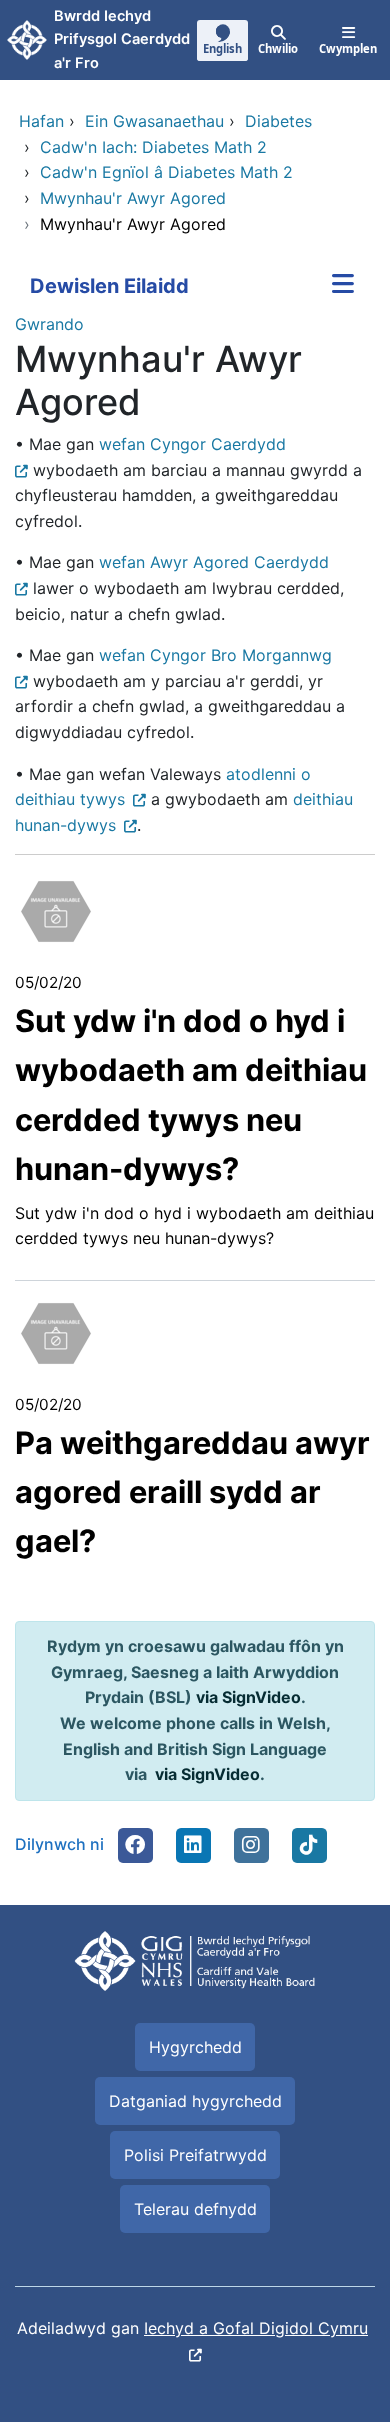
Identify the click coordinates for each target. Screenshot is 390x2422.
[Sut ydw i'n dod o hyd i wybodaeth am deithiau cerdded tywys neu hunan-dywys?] (55, 910)
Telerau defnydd (195, 2209)
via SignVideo (248, 1697)
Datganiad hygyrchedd (195, 2101)
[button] (135, 1845)
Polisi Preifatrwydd (195, 2155)
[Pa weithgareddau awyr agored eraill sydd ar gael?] (55, 1331)
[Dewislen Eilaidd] (343, 286)
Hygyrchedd (195, 2047)
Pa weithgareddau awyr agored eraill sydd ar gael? (192, 1492)
